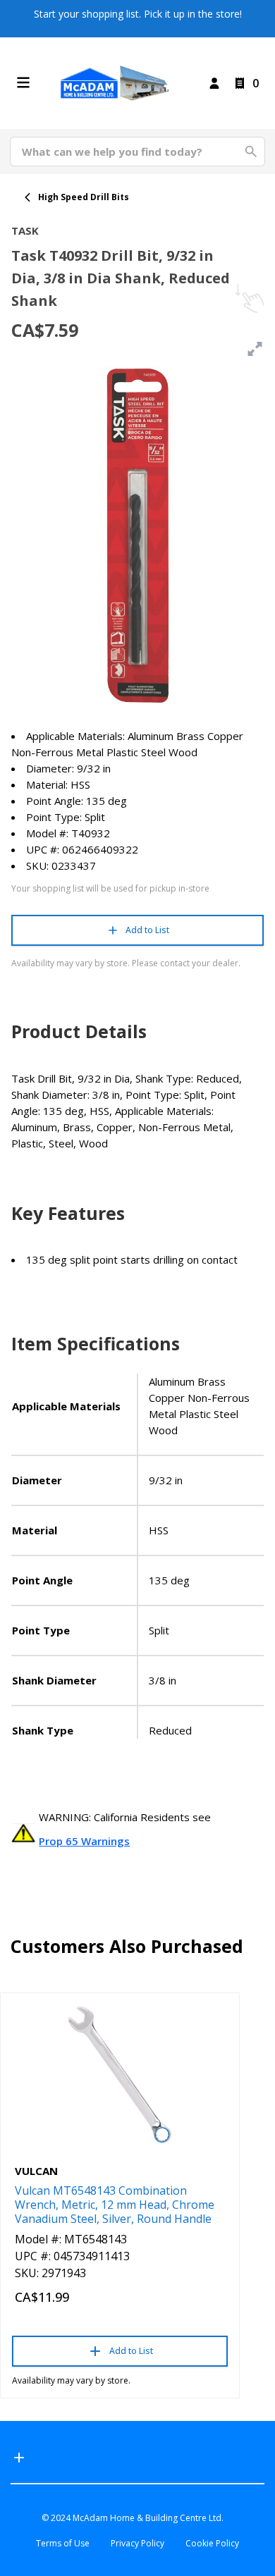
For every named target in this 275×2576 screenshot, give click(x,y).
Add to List (147, 930)
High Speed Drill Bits (84, 197)
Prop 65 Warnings (84, 1841)
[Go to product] (120, 2075)
